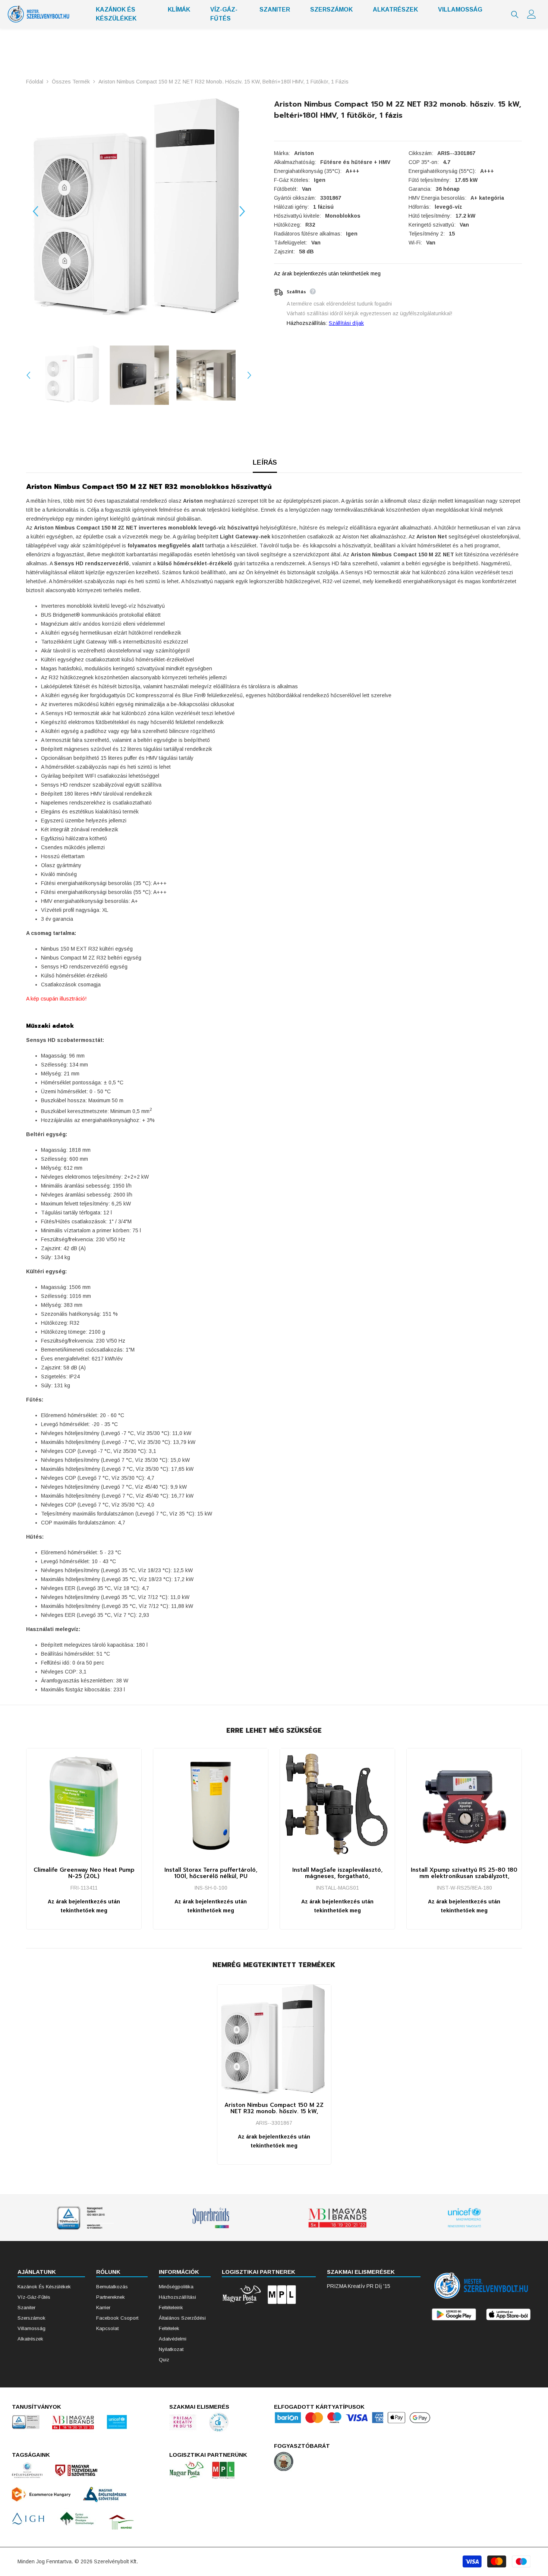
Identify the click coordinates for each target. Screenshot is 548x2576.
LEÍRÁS (265, 462)
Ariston (304, 153)
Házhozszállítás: (307, 323)
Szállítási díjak (346, 323)
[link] (84, 2218)
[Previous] (35, 211)
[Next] (242, 211)
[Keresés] (515, 15)
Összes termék (71, 82)
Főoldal (35, 82)
